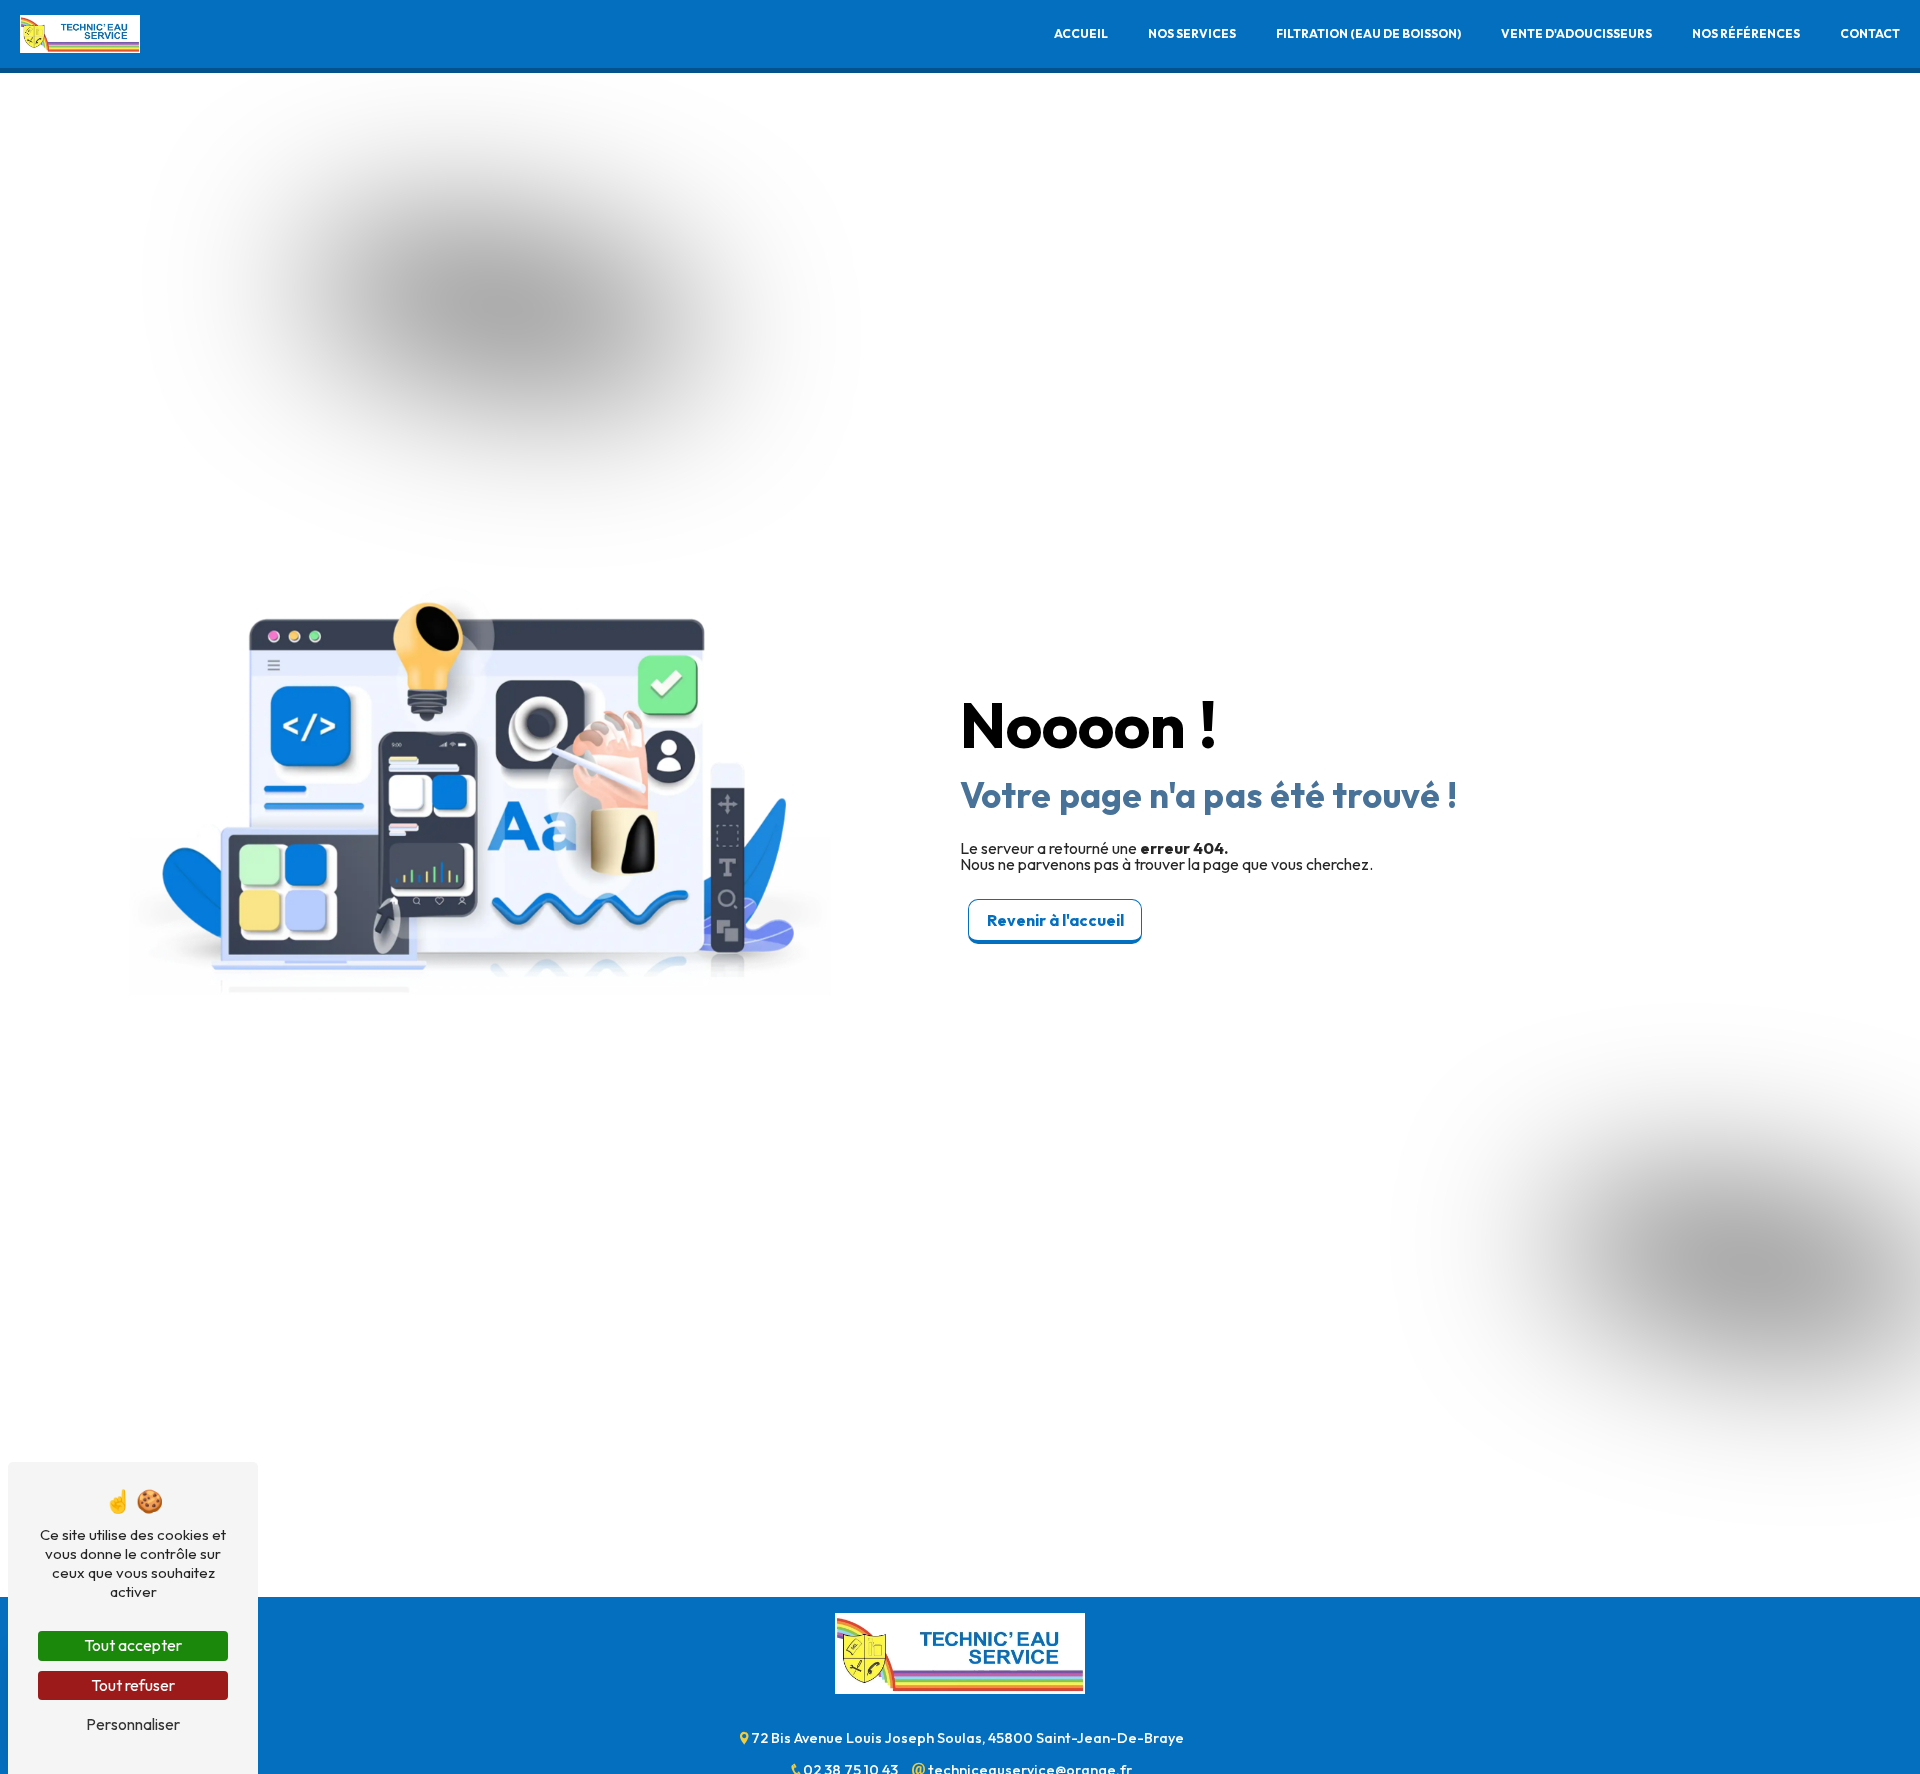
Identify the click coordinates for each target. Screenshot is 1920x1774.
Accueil (1081, 33)
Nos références (1746, 33)
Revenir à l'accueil (1055, 920)
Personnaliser (133, 1724)
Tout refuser (133, 1685)
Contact (1870, 33)
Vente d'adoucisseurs (1576, 33)
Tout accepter (133, 1645)
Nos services (1192, 33)
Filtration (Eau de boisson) (1368, 33)
